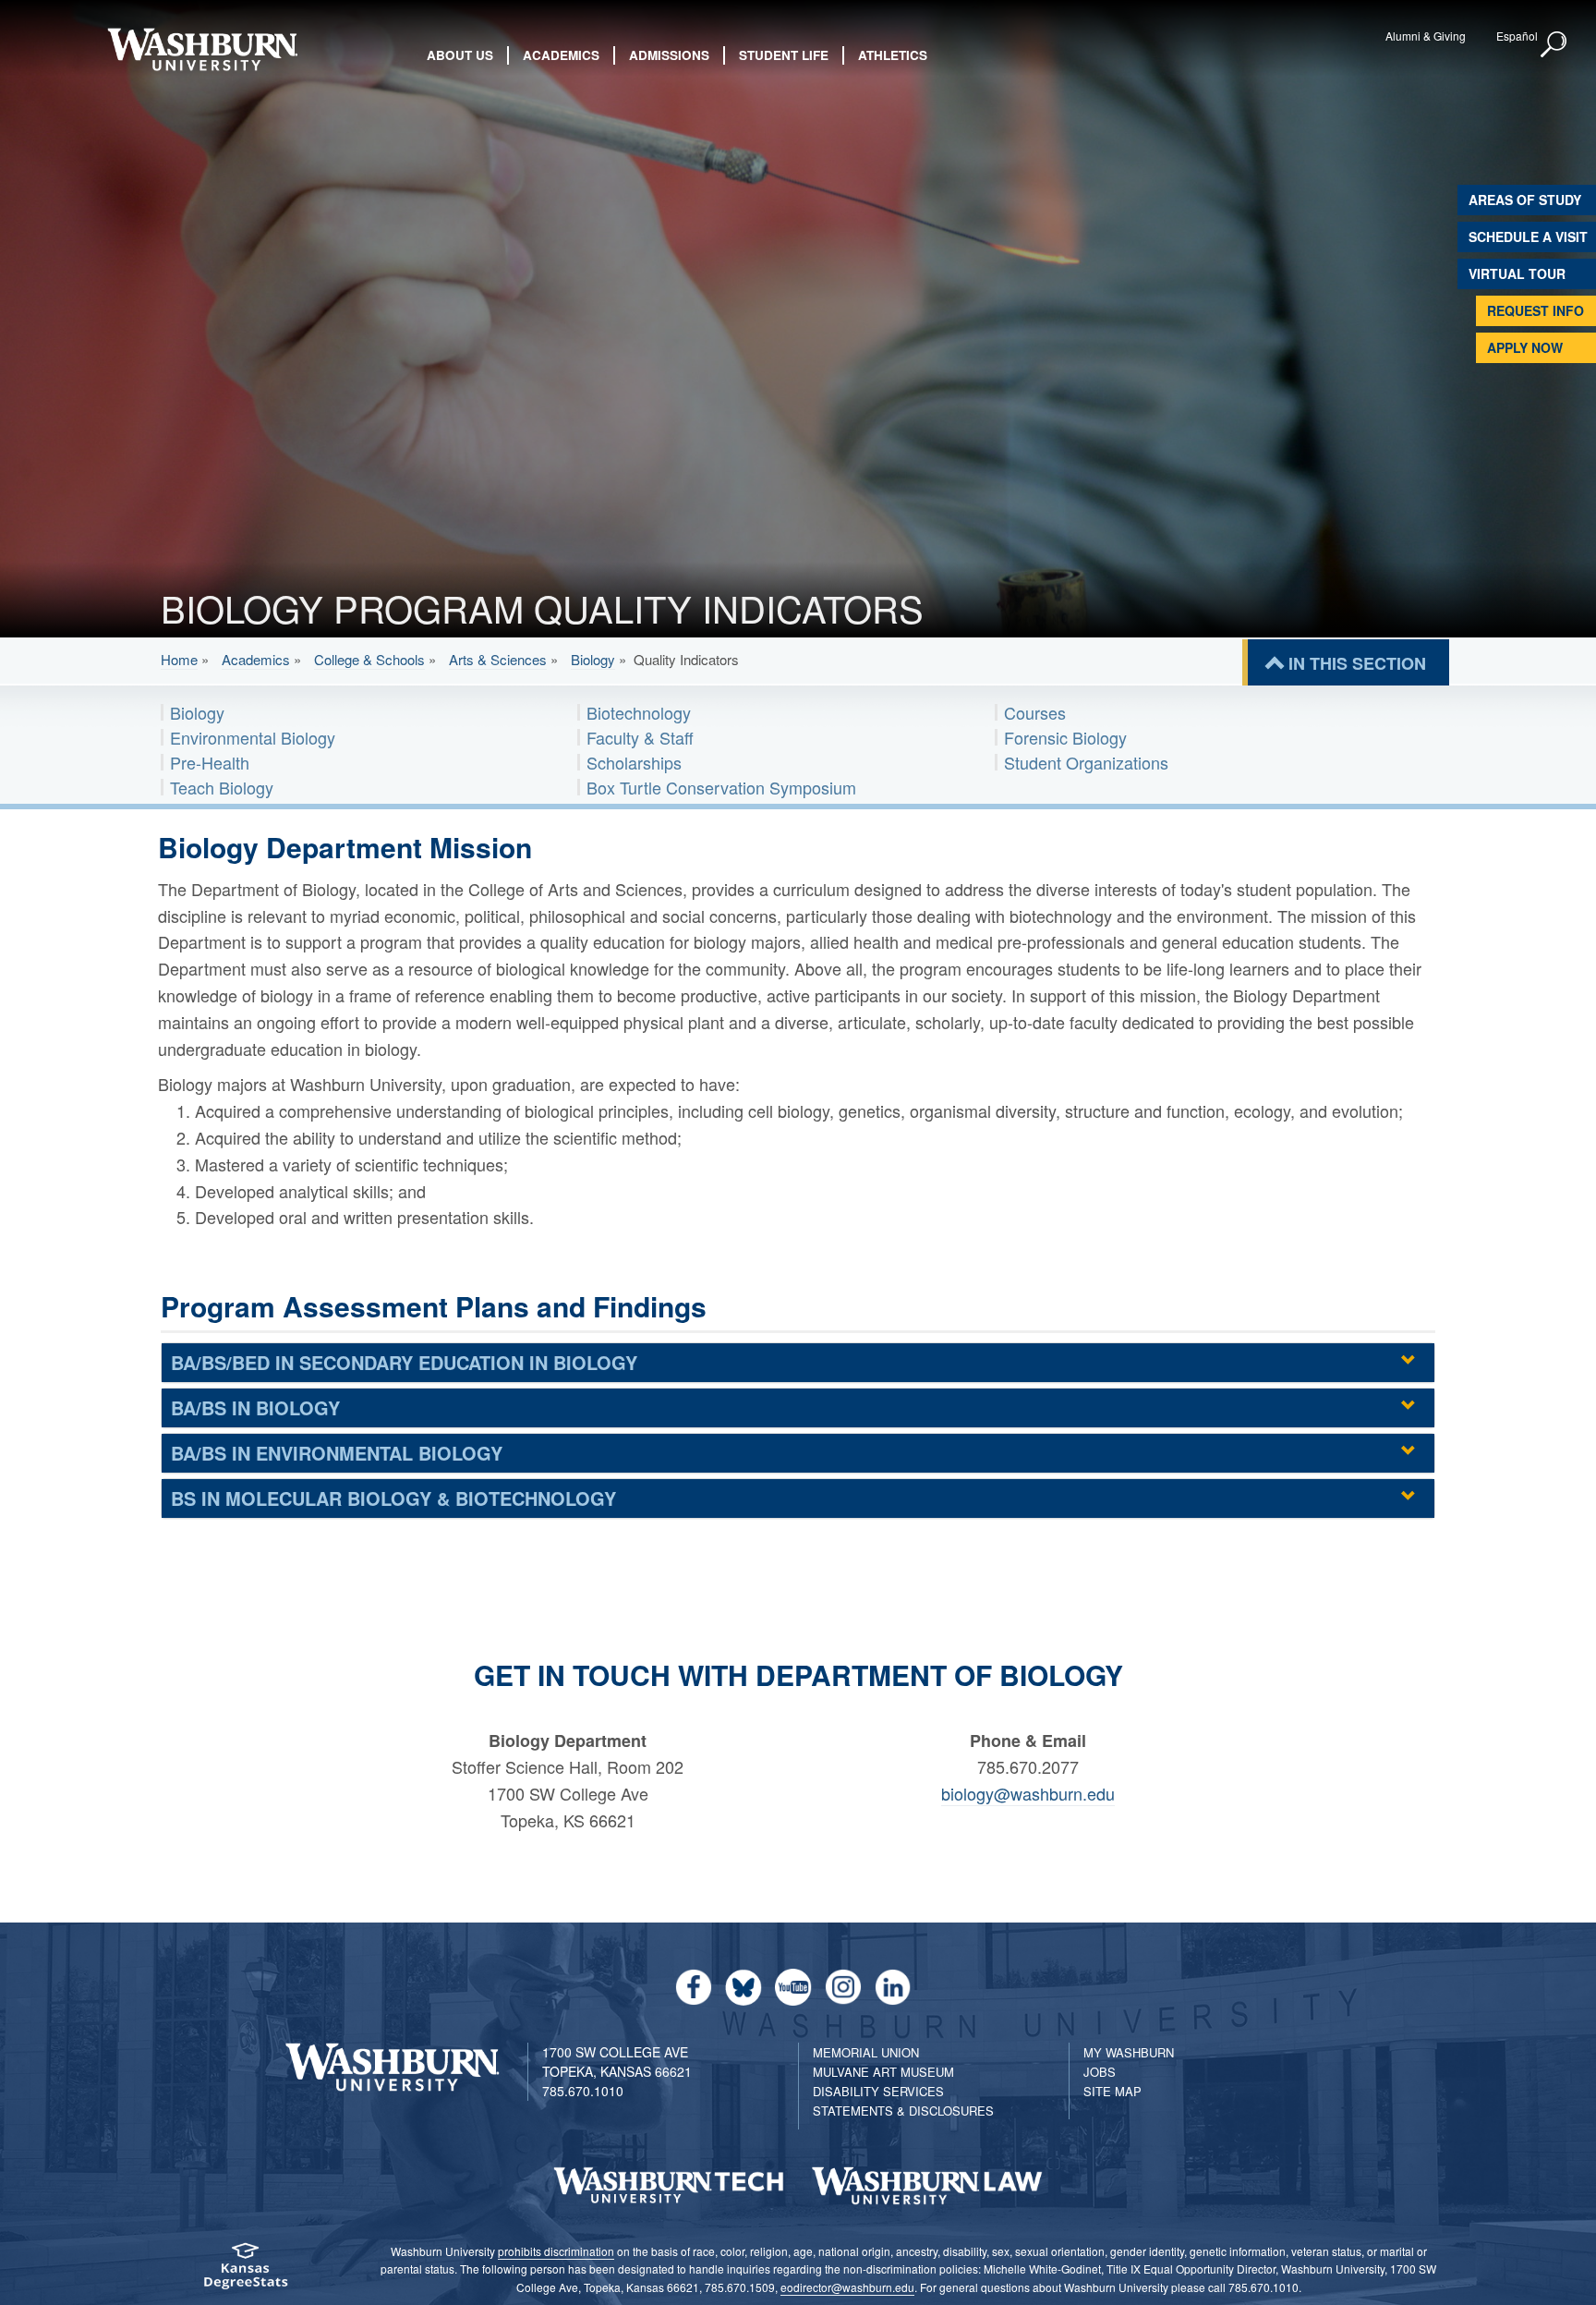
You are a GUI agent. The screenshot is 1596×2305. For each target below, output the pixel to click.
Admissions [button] (669, 55)
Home (179, 659)
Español (1517, 36)
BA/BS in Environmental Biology (337, 1453)
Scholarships (634, 762)
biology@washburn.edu (1028, 1793)
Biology (593, 659)
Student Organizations (1086, 762)
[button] (1554, 45)
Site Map (1112, 2091)
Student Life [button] (784, 55)
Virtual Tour (1517, 273)
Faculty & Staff (640, 737)
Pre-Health (210, 762)
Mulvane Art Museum (883, 2072)
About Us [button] (460, 55)
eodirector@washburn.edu (847, 2287)
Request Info (1536, 310)
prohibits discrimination (556, 2251)
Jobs (1100, 2072)
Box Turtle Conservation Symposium (721, 787)
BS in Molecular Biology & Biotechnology (393, 1498)
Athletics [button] (893, 55)
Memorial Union (866, 2052)
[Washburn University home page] (202, 49)
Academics (256, 659)
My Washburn (1129, 2052)
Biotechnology (639, 712)
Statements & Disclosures (903, 2111)
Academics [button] (561, 55)
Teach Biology (222, 787)
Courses (1035, 712)
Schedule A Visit (1528, 237)
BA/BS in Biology (255, 1407)
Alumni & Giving (1426, 36)
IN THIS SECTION (1357, 663)
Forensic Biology (1065, 737)
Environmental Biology (253, 737)
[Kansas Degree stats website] (245, 2272)
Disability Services (878, 2091)
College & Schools (369, 659)
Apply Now (1525, 347)
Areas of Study (1525, 200)
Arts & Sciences (498, 659)
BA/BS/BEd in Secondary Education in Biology (404, 1362)
